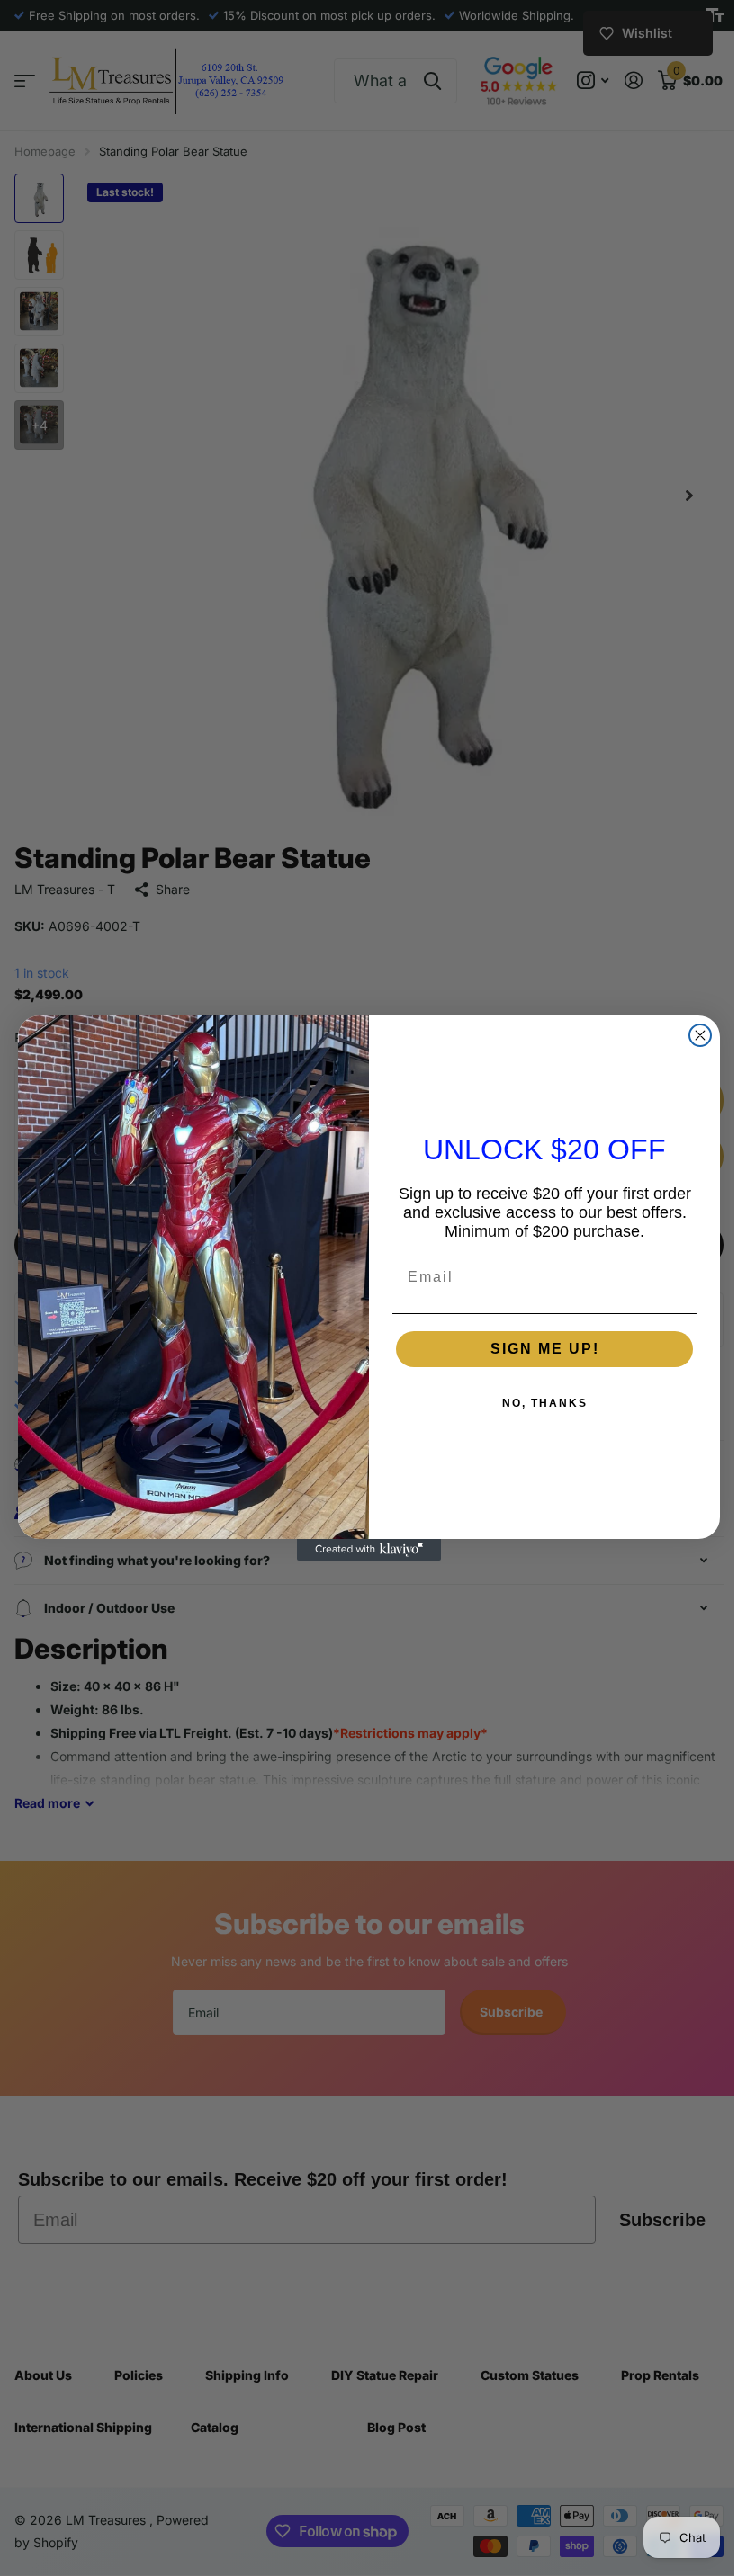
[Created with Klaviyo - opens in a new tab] (363, 1550)
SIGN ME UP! (538, 1349)
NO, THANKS (538, 1403)
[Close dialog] (694, 1035)
